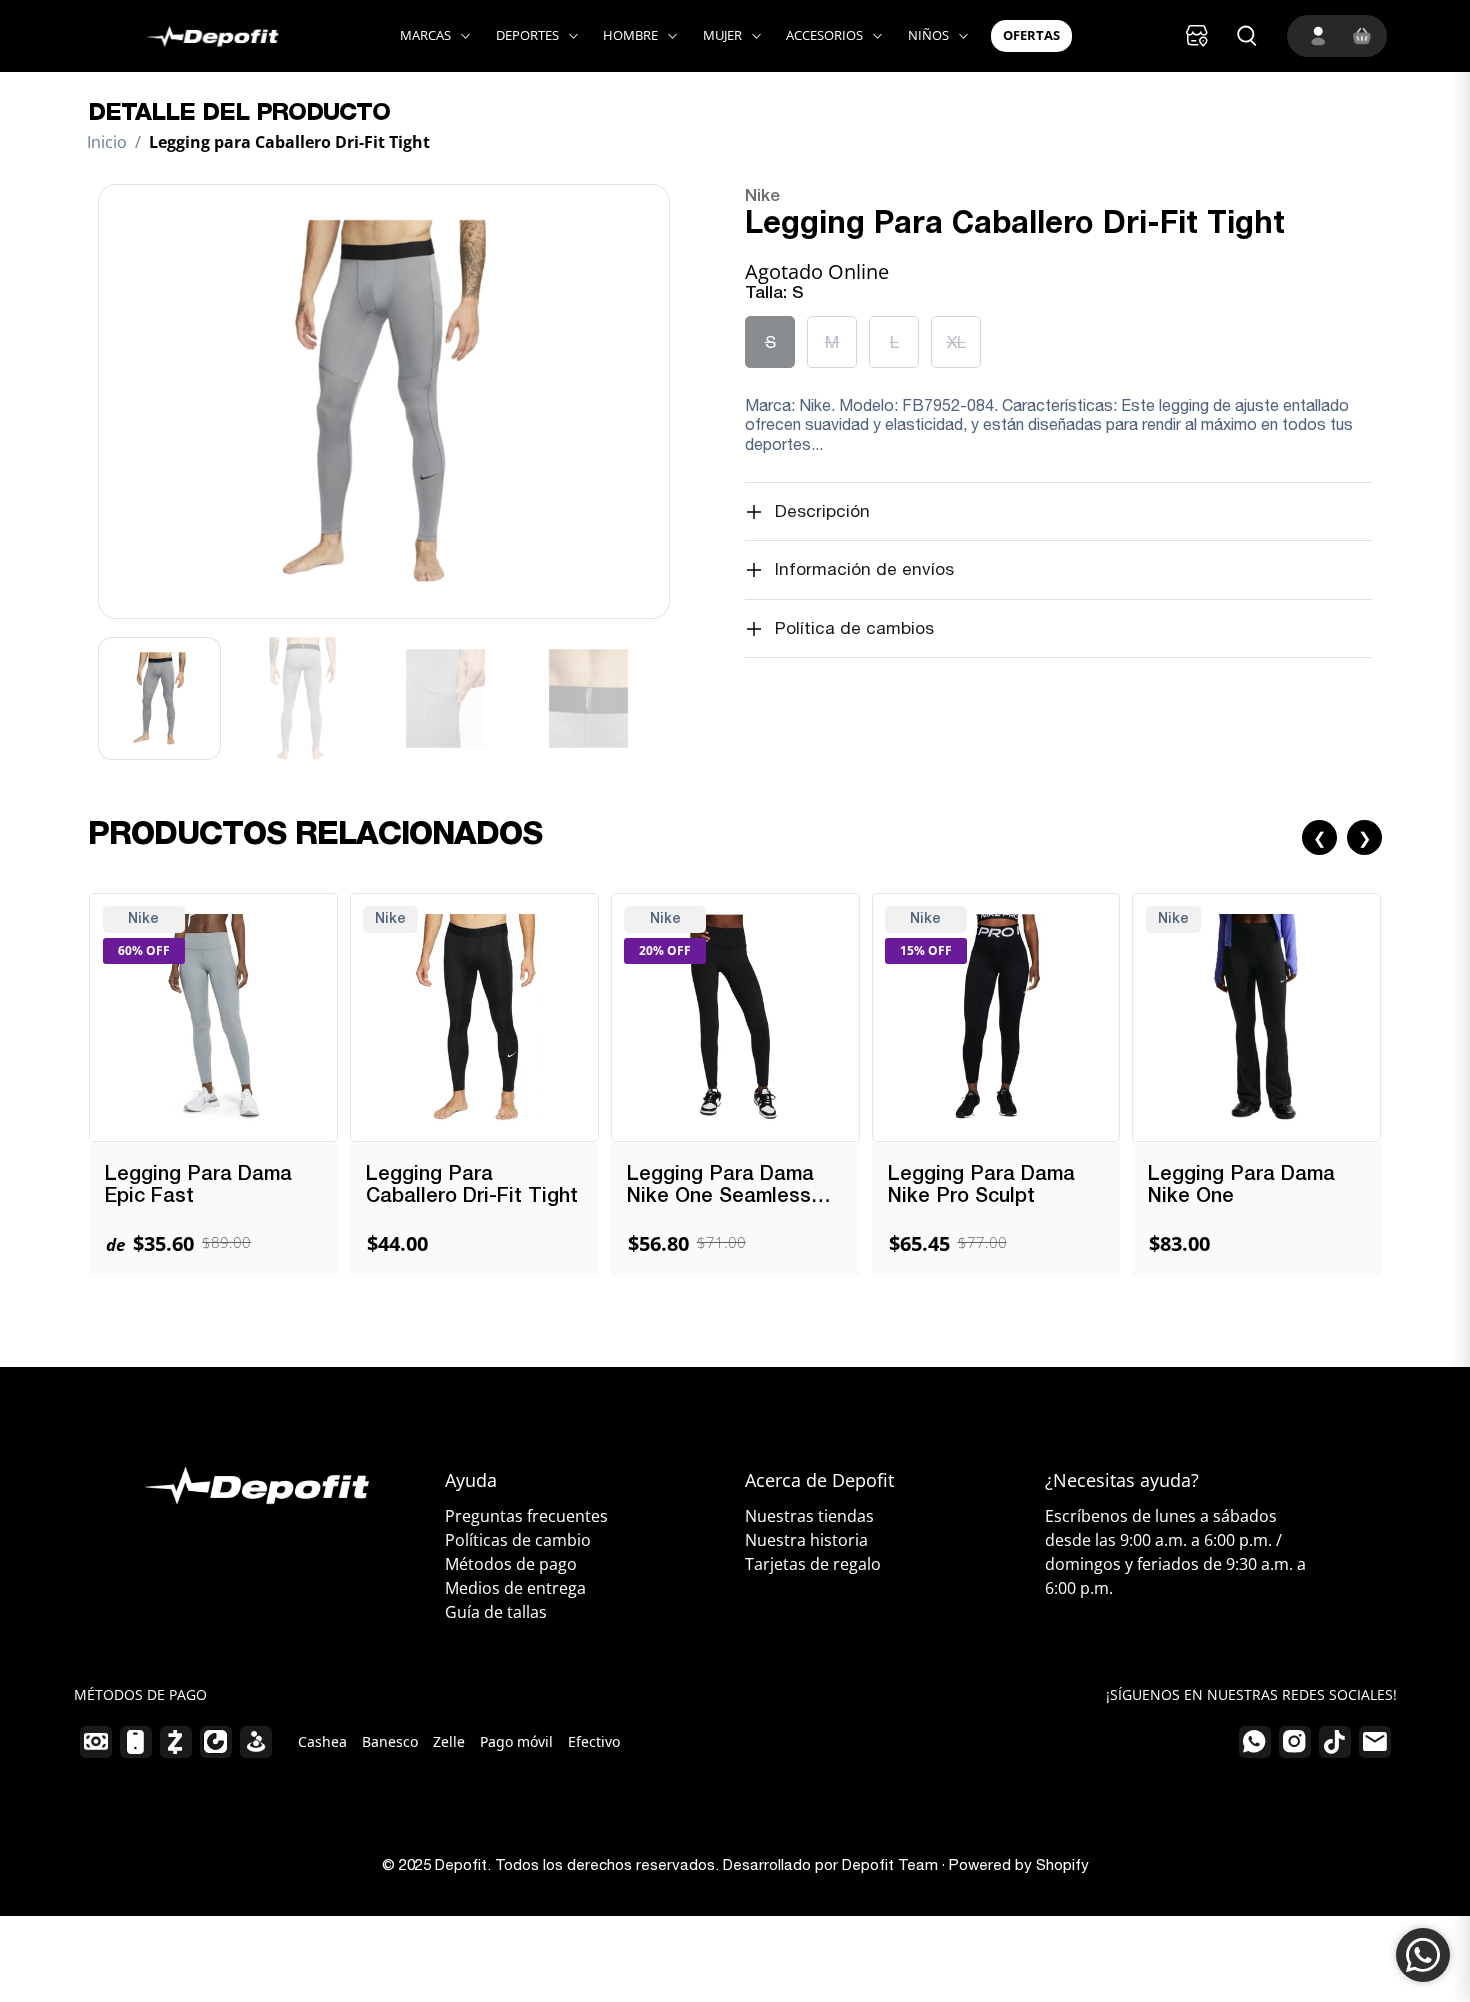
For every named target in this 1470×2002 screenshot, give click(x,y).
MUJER (722, 35)
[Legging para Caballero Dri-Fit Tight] (384, 401)
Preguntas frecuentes (526, 1516)
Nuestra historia (806, 1540)
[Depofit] (191, 36)
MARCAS (425, 35)
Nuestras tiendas (809, 1516)
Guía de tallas (496, 1612)
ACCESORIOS (824, 35)
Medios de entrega (515, 1588)
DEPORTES (527, 35)
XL (956, 342)
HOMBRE (630, 35)
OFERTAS (1031, 35)
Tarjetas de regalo (813, 1564)
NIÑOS (928, 35)
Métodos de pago (511, 1564)
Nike (762, 196)
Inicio (107, 142)
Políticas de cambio (518, 1540)
